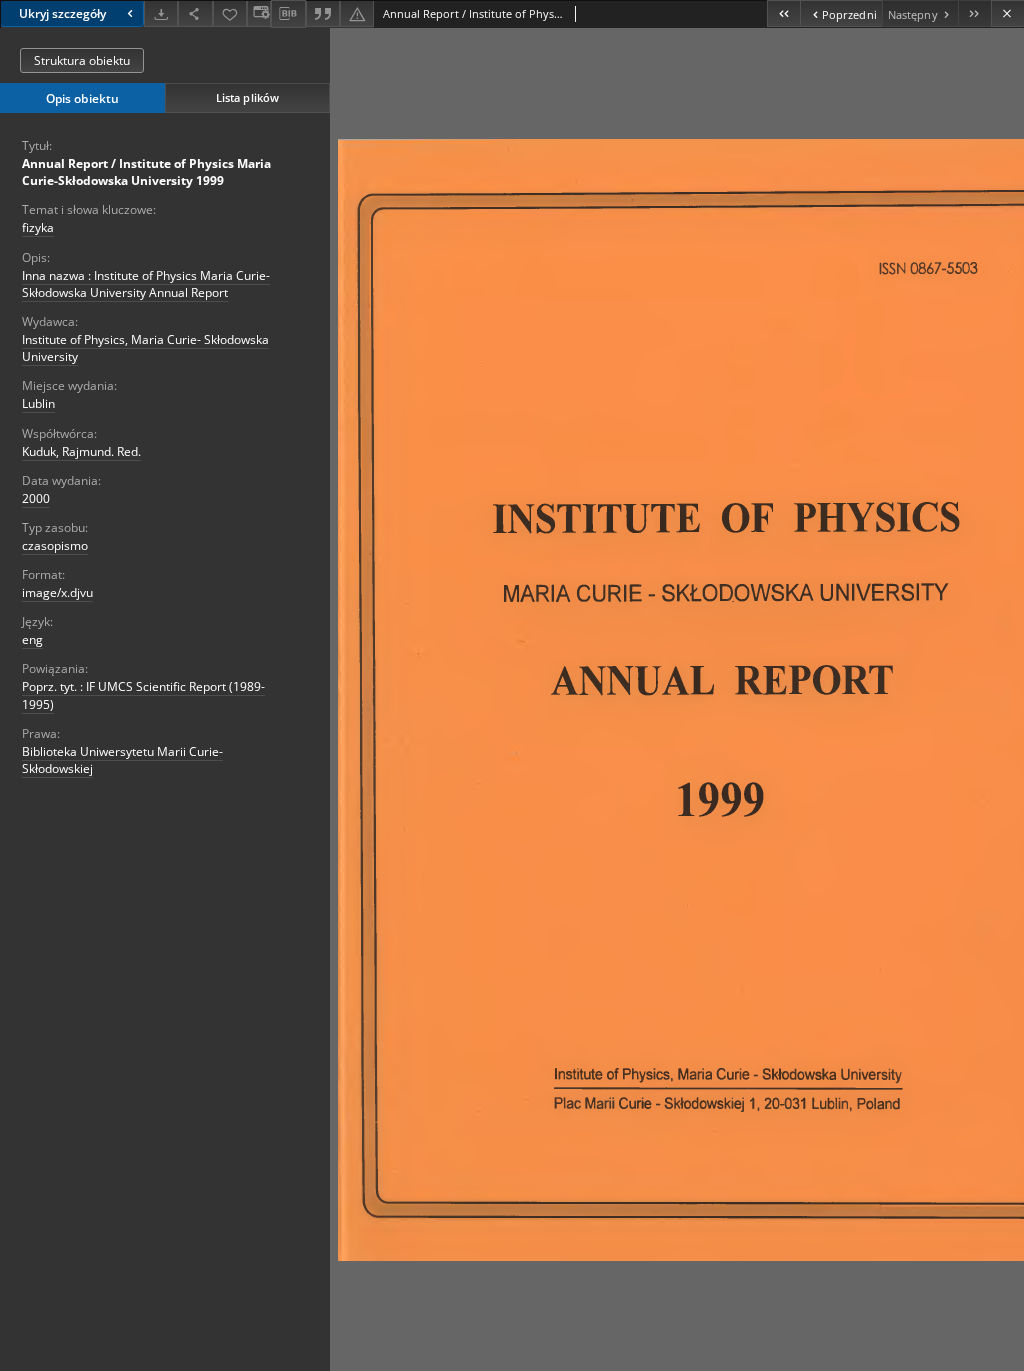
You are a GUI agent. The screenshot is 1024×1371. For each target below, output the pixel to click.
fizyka (38, 227)
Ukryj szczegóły (62, 13)
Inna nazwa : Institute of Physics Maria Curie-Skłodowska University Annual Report (146, 284)
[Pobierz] (161, 13)
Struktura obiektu (82, 60)
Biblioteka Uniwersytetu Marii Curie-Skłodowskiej (122, 760)
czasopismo (55, 545)
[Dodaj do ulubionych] (230, 13)
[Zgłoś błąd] (357, 13)
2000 (36, 498)
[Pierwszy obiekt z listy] (783, 13)
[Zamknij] (1007, 13)
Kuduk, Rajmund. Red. (81, 451)
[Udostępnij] (195, 13)
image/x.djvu (57, 592)
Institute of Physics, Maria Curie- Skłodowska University (145, 348)
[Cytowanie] (323, 13)
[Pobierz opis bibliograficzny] (288, 14)
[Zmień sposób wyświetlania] (259, 13)
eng (32, 639)
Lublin (38, 403)
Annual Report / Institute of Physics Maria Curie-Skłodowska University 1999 (146, 172)
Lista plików (247, 97)
